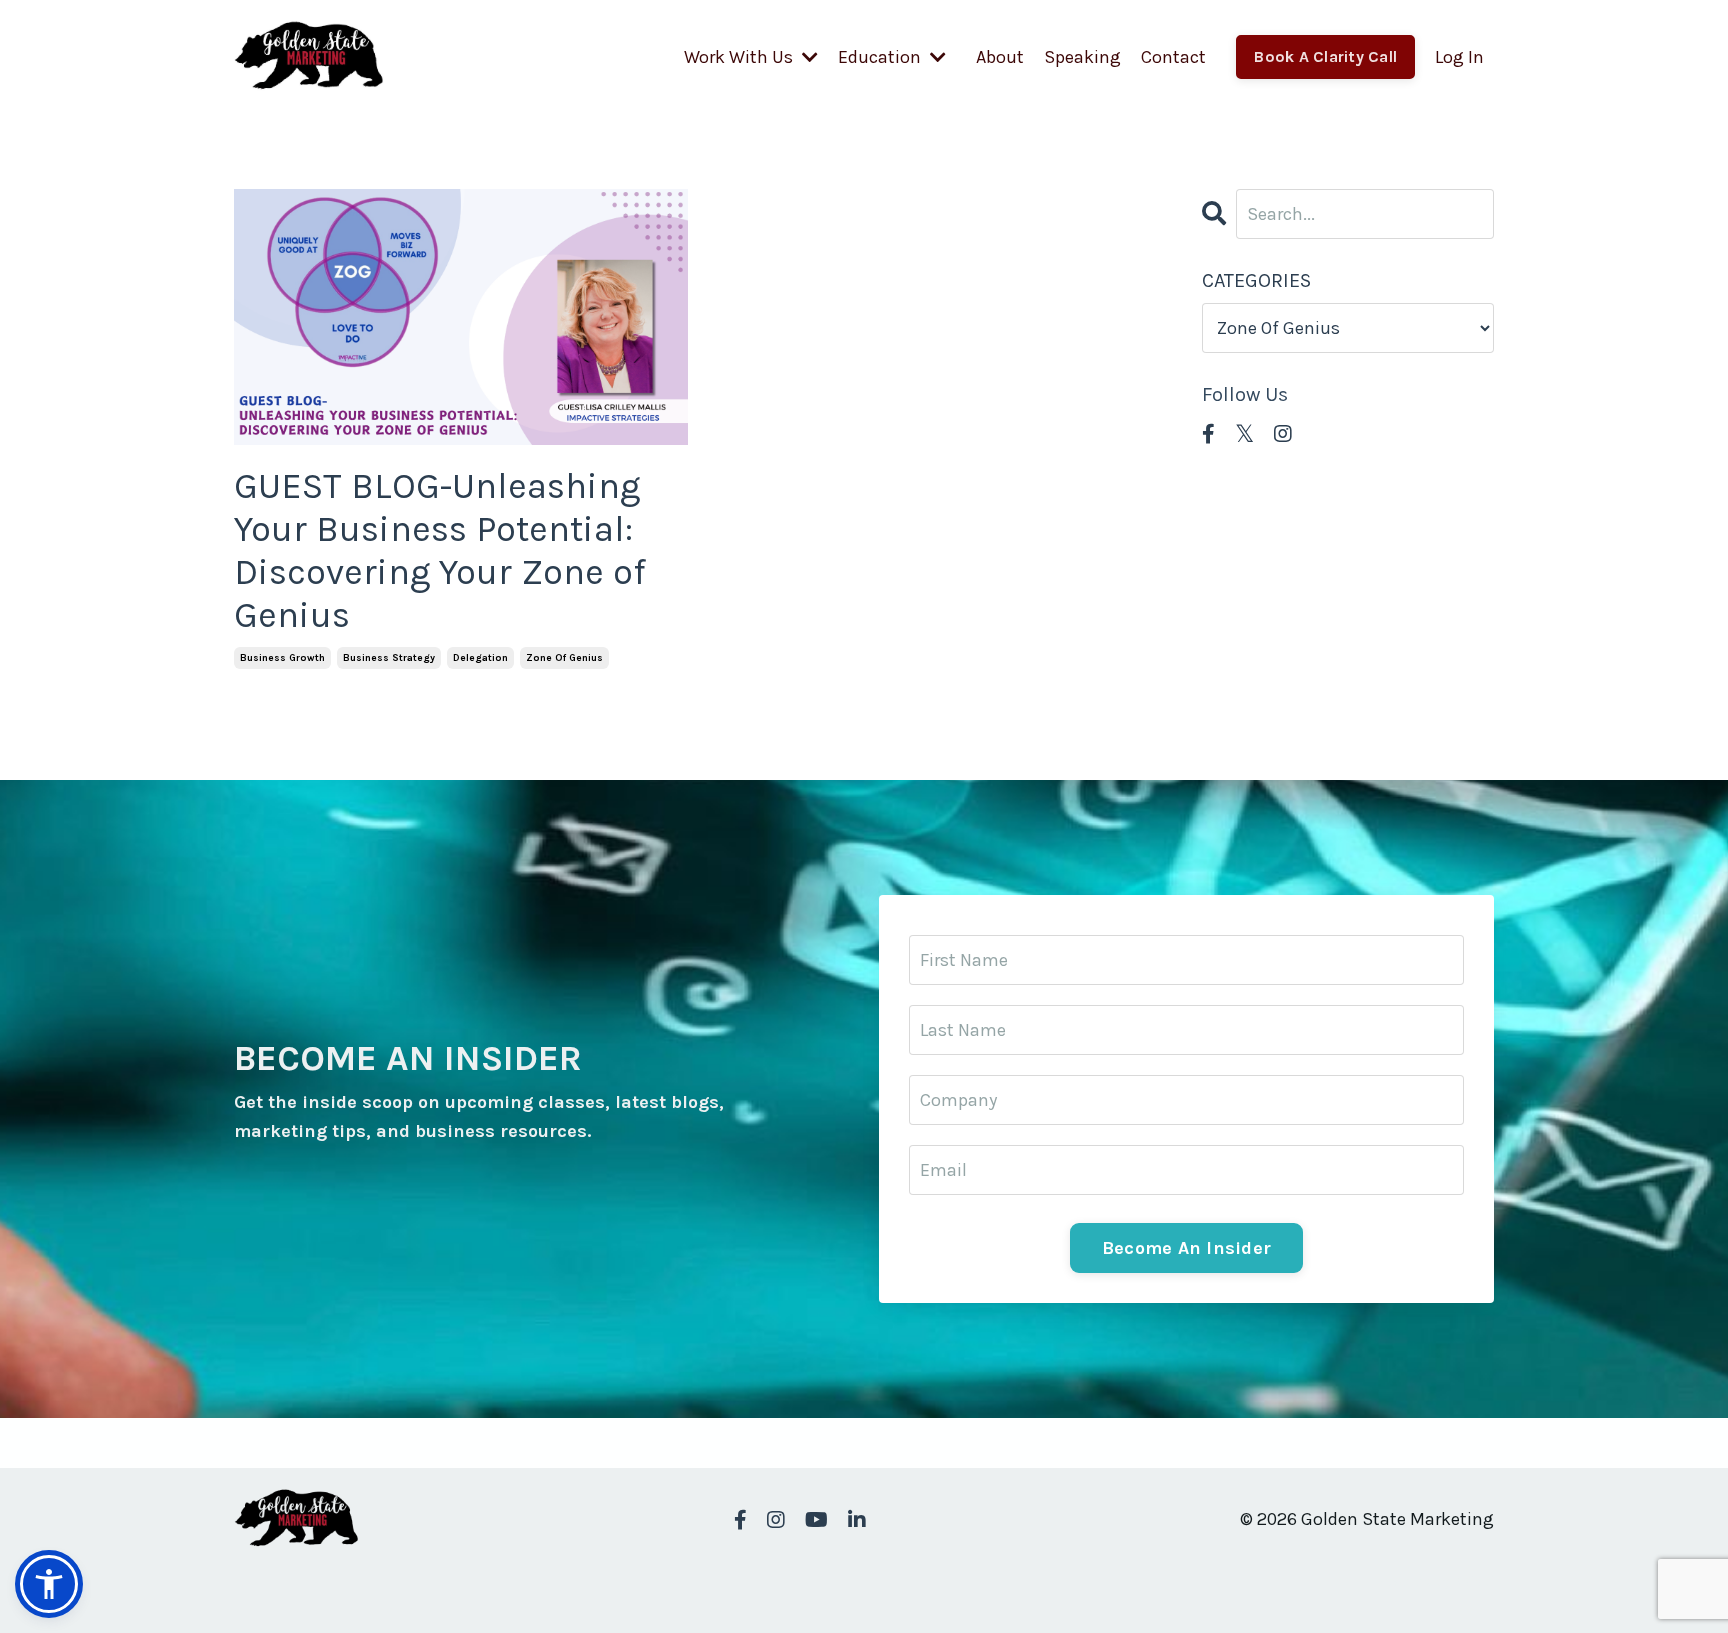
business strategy (389, 658)
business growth (282, 658)
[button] (49, 1584)
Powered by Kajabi (1435, 1581)
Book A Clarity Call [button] (1325, 56)
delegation (480, 658)
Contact (1173, 57)
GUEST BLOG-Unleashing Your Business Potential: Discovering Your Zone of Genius (440, 551)
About (1000, 57)
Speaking (1082, 57)
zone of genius (564, 658)
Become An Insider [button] (1186, 1248)
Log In (1459, 57)
